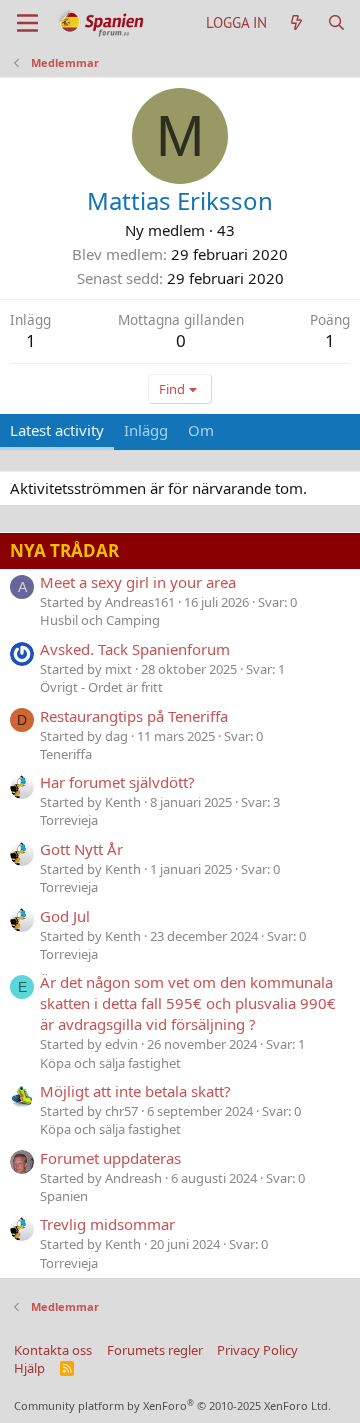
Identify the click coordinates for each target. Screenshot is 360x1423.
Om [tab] (201, 430)
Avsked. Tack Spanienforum (135, 649)
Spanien (64, 1196)
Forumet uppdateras (110, 1158)
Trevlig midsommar (107, 1224)
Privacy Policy (257, 1350)
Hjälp (29, 1368)
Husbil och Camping (100, 620)
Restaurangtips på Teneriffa (134, 716)
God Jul (65, 916)
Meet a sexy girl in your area (138, 582)
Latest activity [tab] (57, 430)
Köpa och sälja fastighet (110, 1063)
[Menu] (27, 23)
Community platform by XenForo (172, 1405)
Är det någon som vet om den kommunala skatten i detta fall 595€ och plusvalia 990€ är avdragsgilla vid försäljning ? (188, 1003)
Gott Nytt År (81, 849)
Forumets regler (155, 1350)
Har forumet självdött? (117, 782)
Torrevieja (69, 820)
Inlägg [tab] (146, 430)
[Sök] (336, 22)
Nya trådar (64, 550)
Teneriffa (66, 754)
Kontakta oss (53, 1350)
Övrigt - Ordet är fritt (101, 687)
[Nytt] (296, 22)
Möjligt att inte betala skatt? (135, 1091)
